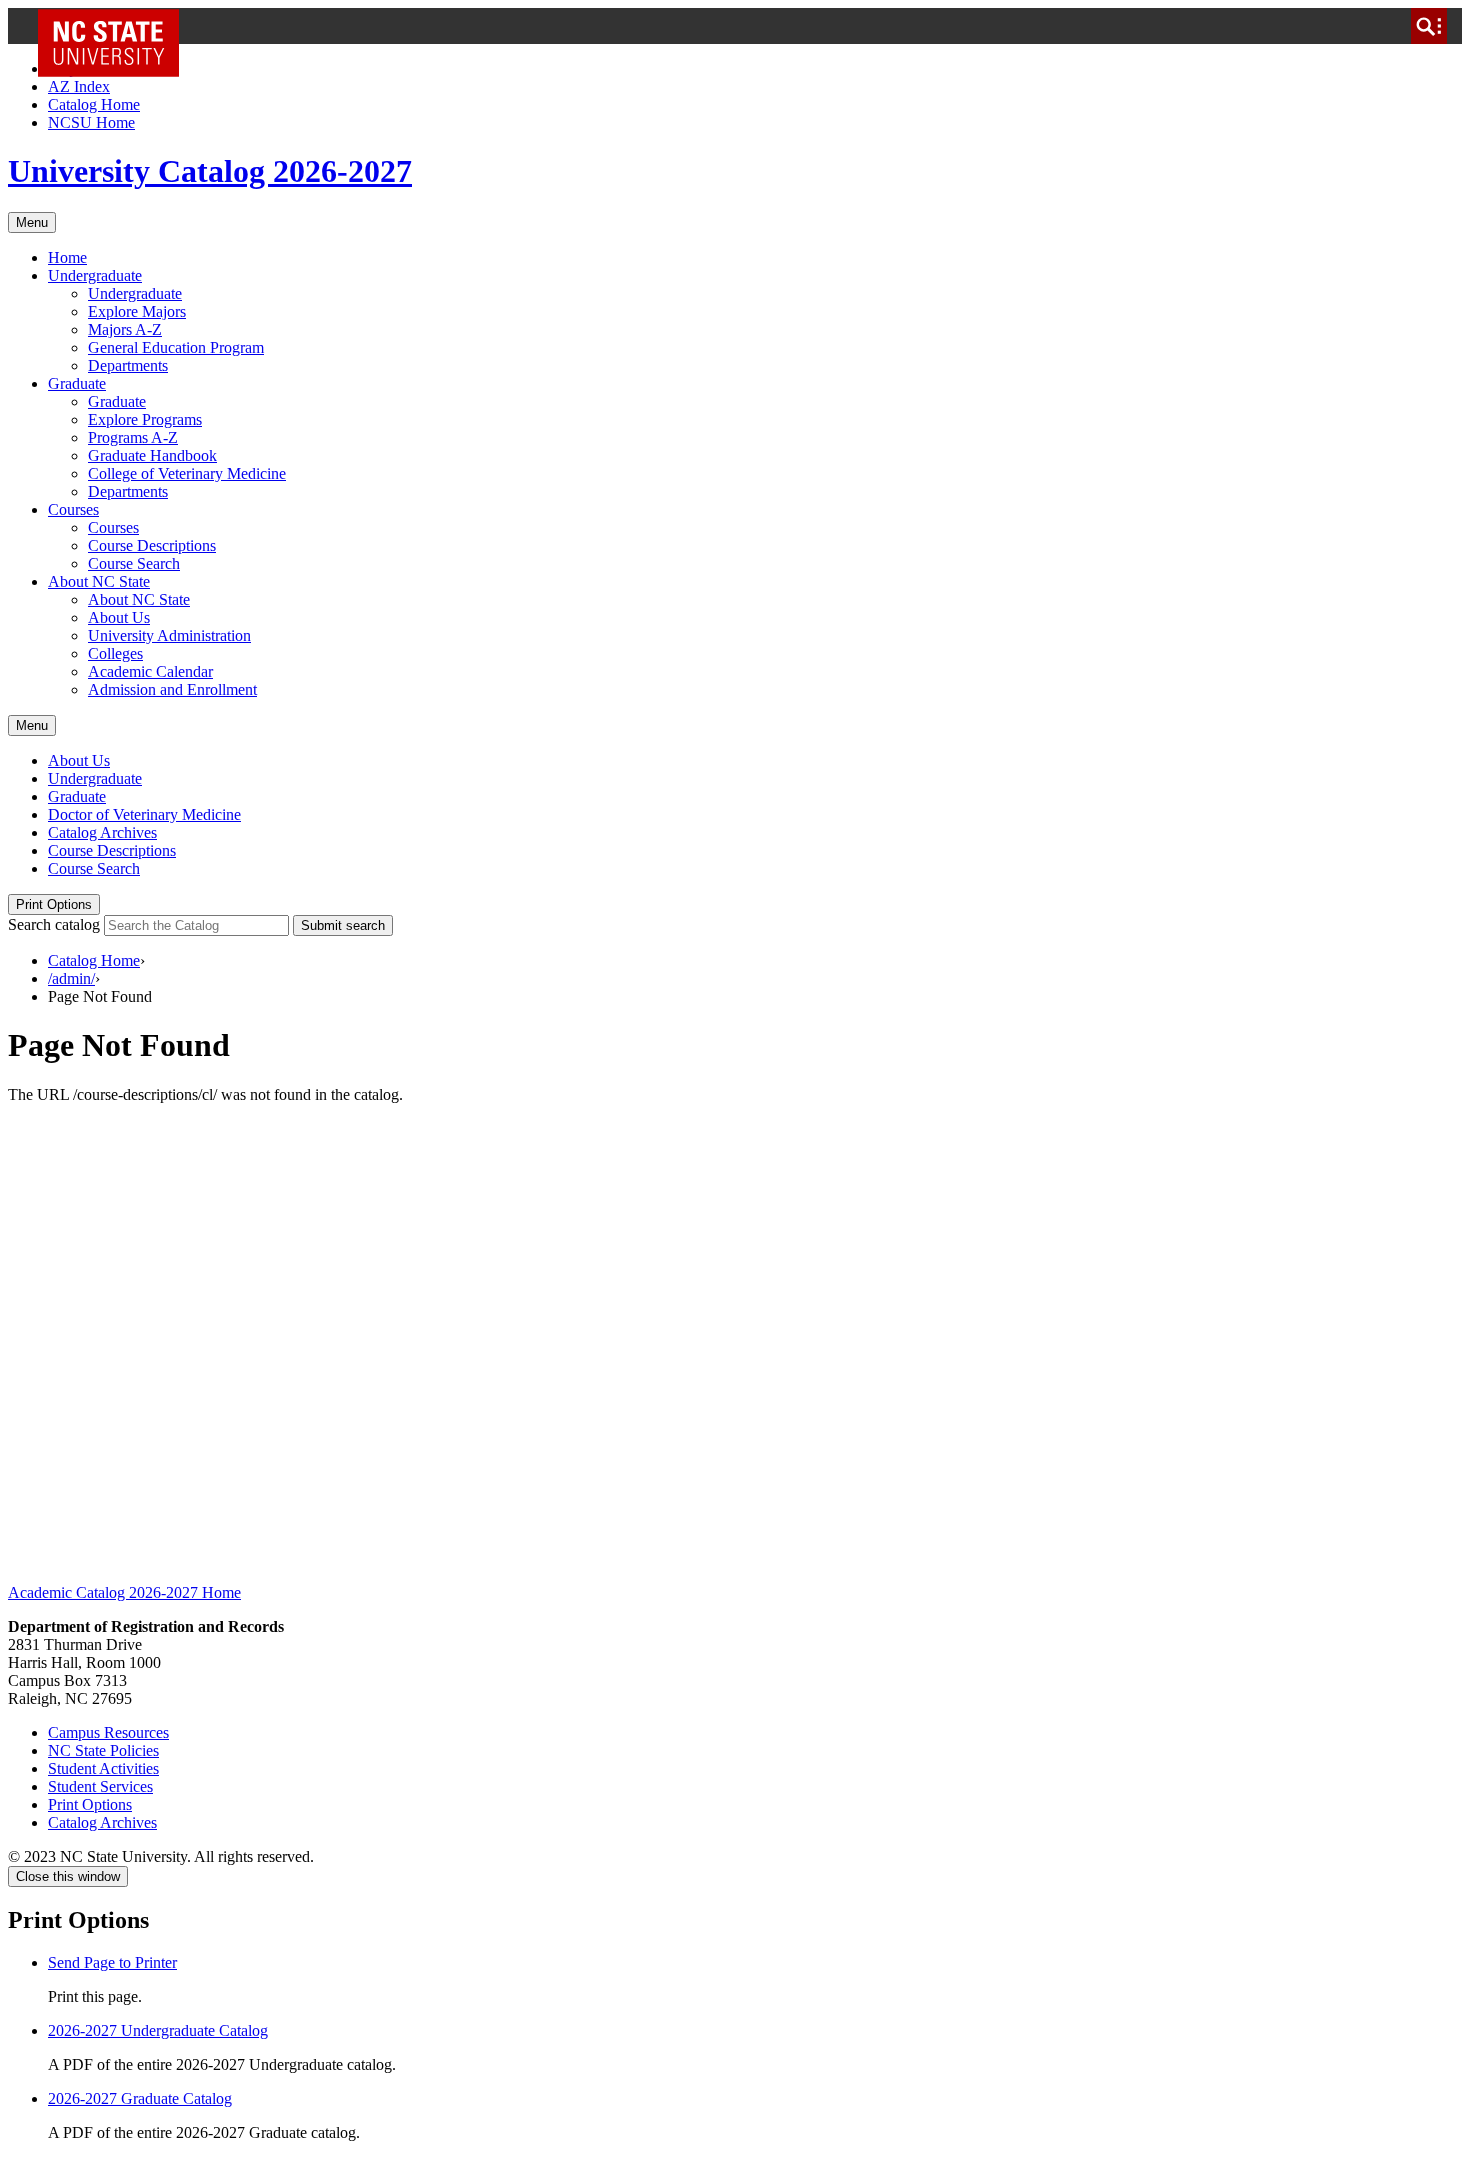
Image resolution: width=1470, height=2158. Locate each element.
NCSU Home (91, 122)
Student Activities (103, 1768)
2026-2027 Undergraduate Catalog (158, 2030)
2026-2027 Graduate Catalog (140, 2098)
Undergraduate (95, 275)
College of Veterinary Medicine (187, 473)
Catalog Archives (102, 832)
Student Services (100, 1786)
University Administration (169, 635)
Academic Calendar (150, 671)
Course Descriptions (152, 545)
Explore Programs (145, 419)
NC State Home (115, 26)
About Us (119, 617)
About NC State (99, 581)
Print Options (54, 904)
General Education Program (176, 347)
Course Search (134, 563)
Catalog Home (94, 104)
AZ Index (79, 86)
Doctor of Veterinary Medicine (144, 814)
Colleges (115, 653)
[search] (1429, 26)
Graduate (77, 383)
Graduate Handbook (152, 455)
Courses (73, 509)
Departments (128, 365)
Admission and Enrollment (172, 689)
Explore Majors (137, 311)
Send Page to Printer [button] (112, 1962)
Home (67, 257)
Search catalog (54, 924)
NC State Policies (103, 1750)
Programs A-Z (133, 437)
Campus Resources (108, 1732)
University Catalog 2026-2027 (210, 171)
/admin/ (71, 978)
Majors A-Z (125, 329)
